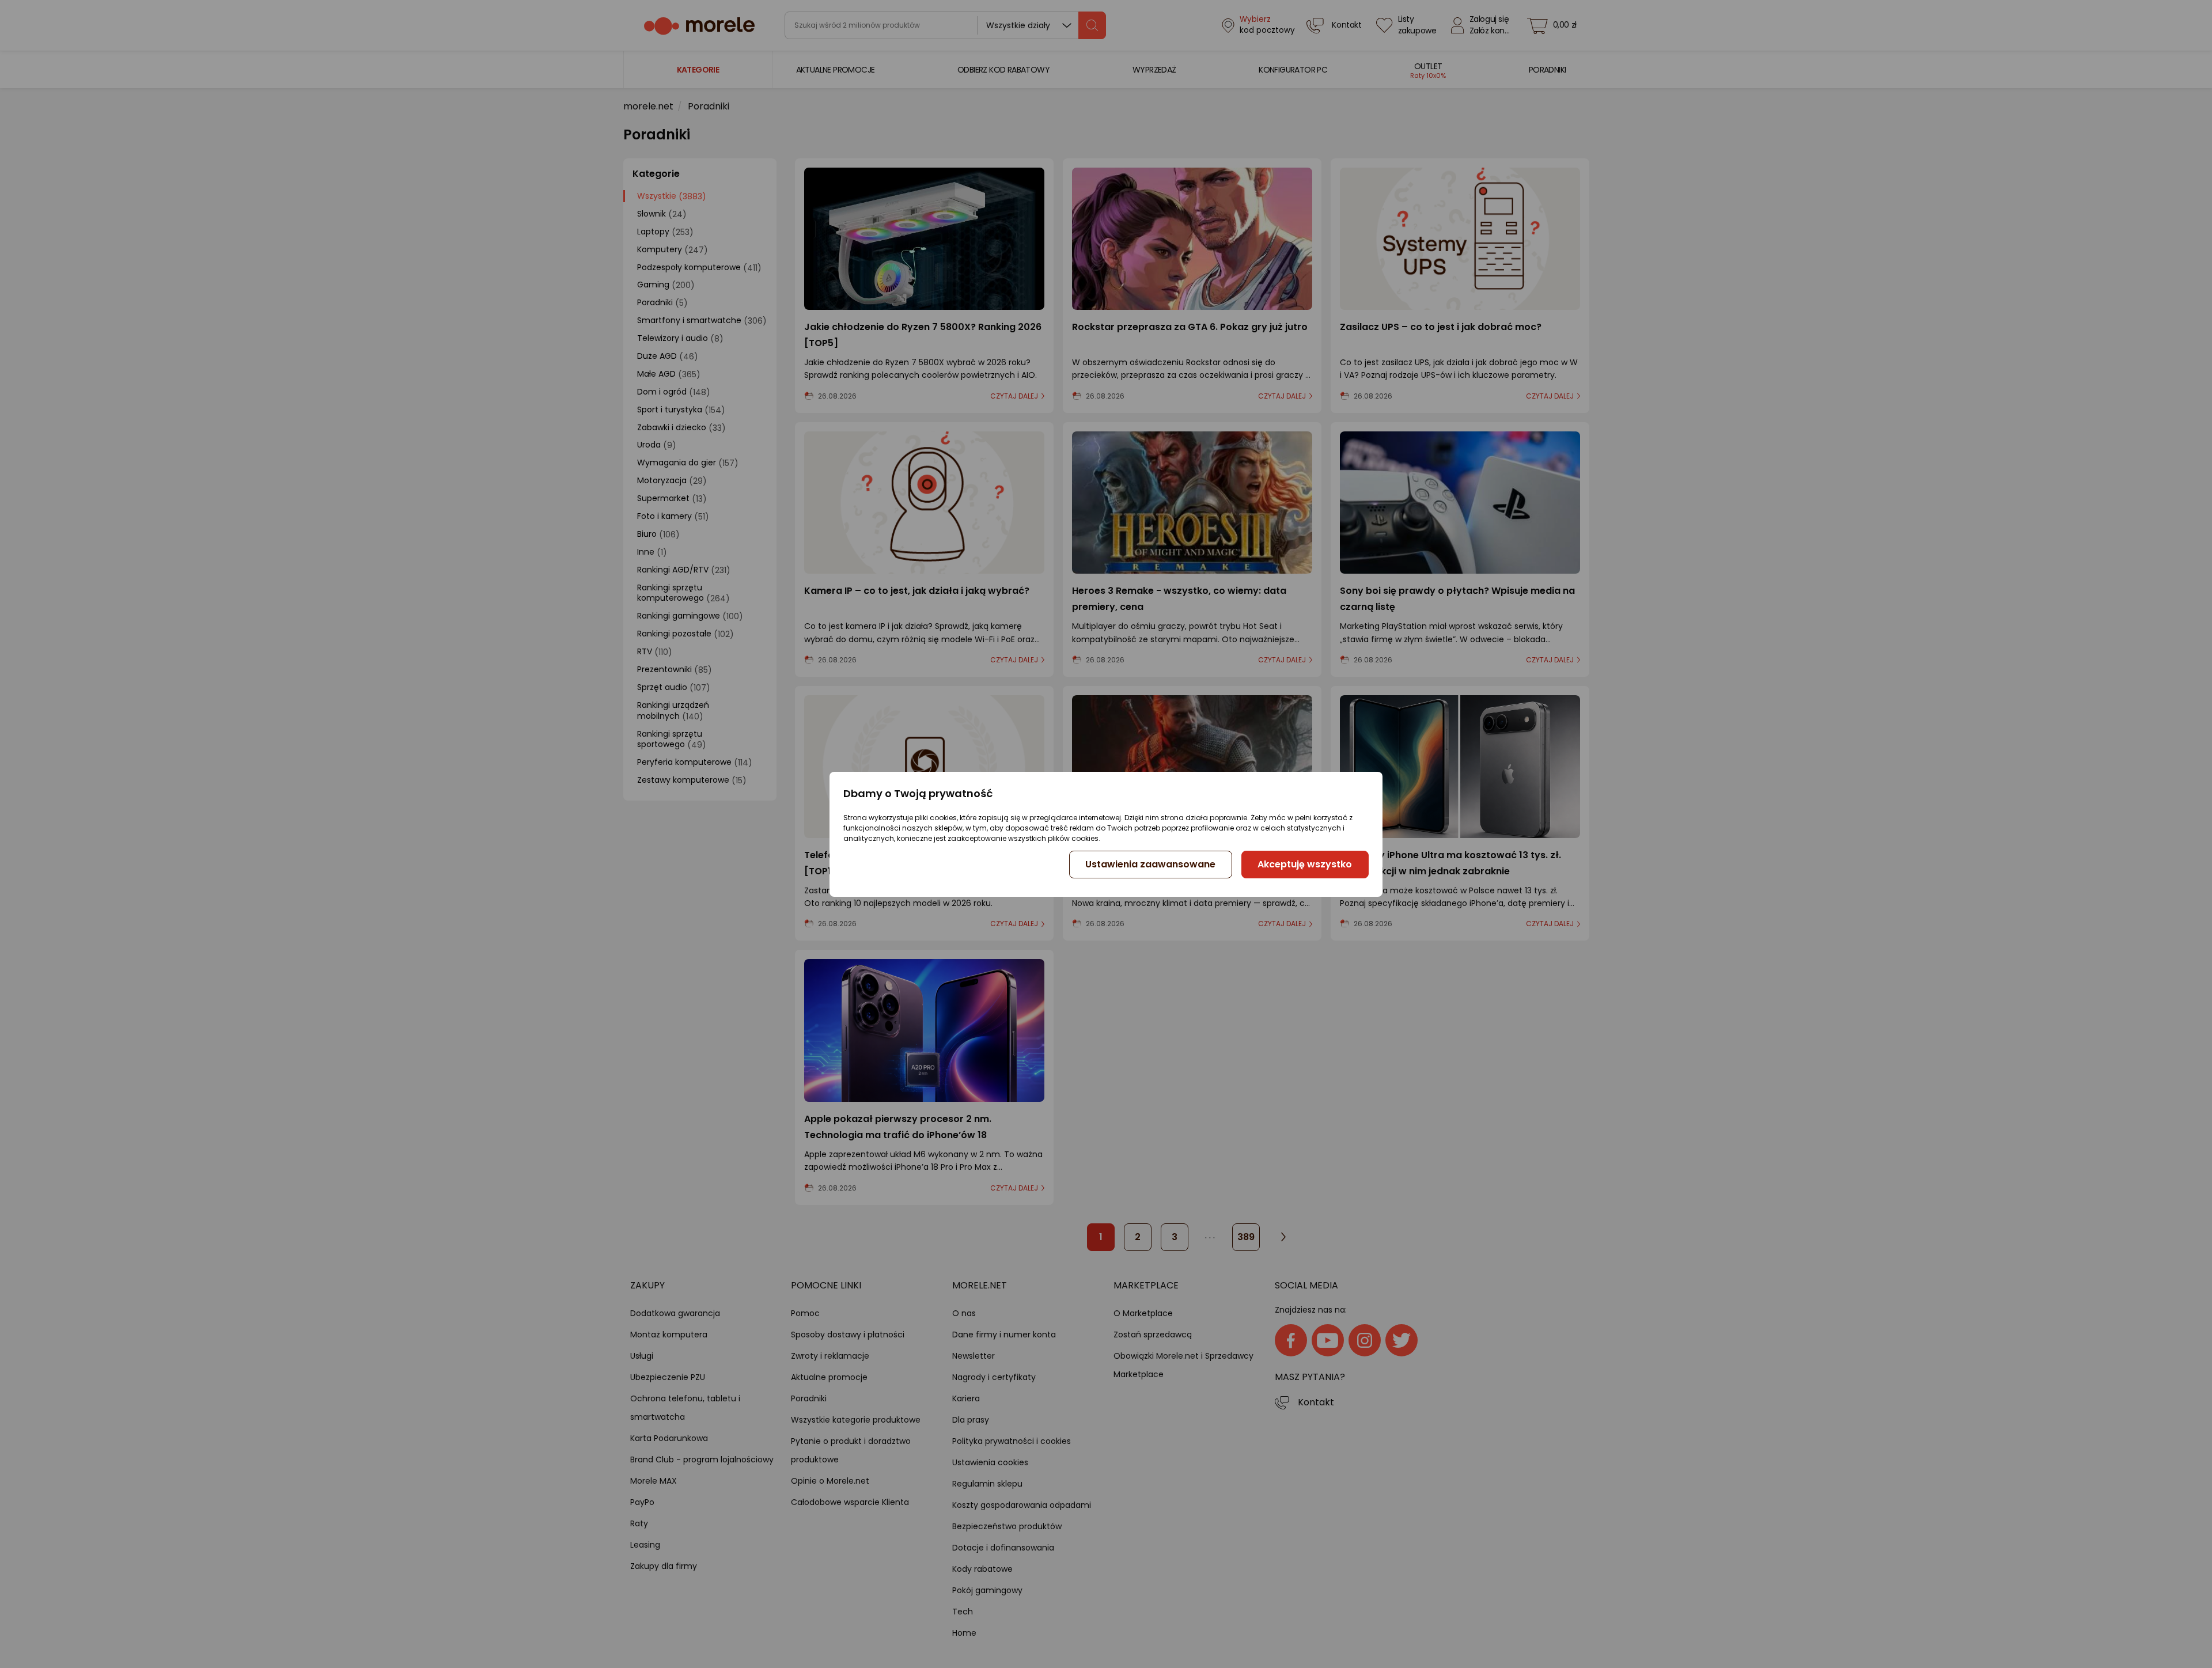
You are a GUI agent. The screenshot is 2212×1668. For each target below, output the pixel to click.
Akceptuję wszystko (1305, 864)
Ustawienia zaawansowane (1150, 864)
